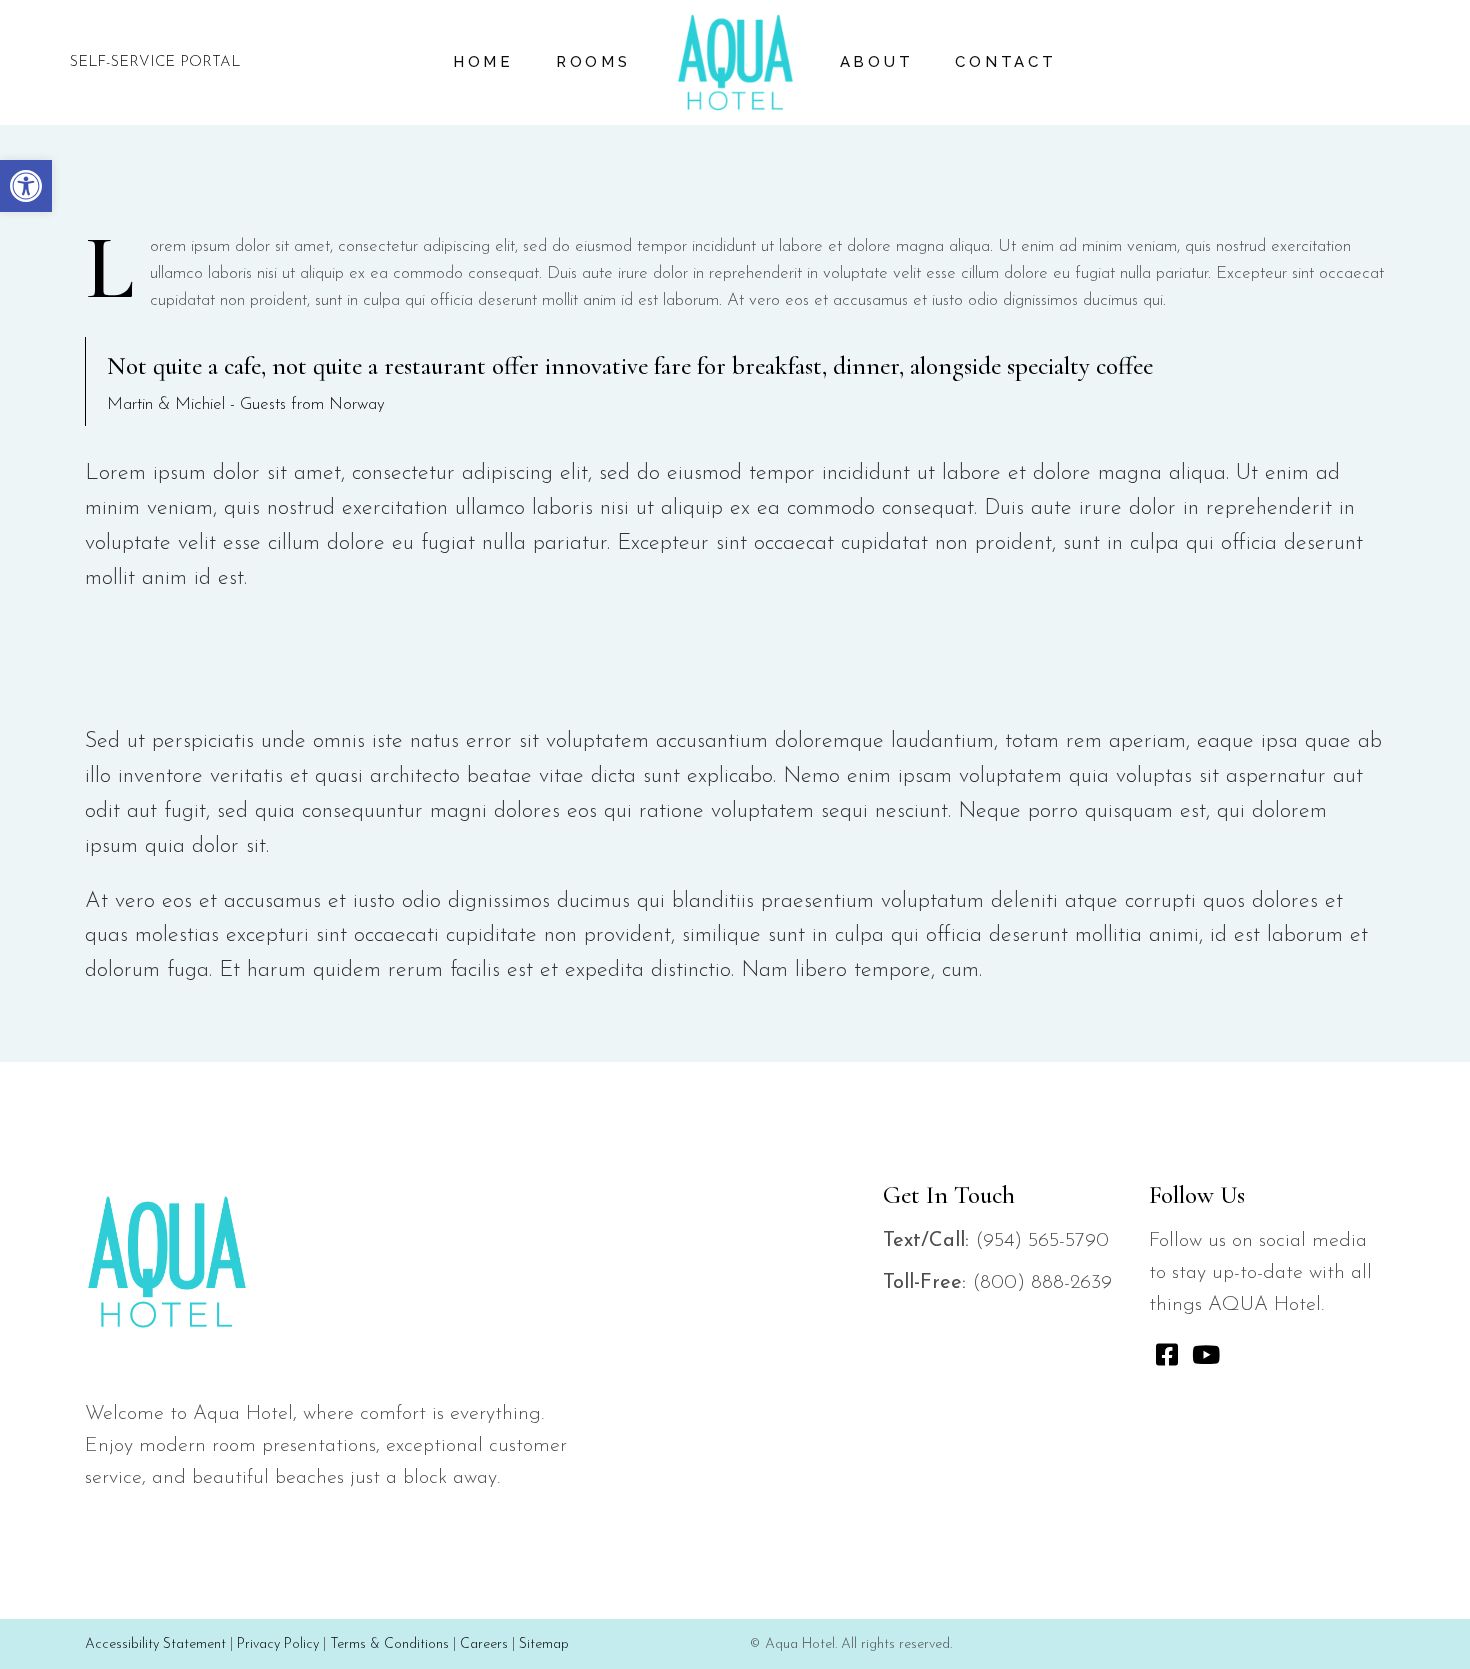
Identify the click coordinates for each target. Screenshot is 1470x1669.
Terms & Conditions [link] (389, 1644)
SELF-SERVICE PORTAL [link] (155, 62)
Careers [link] (484, 1644)
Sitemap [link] (544, 1644)
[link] (26, 186)
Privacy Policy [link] (278, 1644)
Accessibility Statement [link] (155, 1644)
